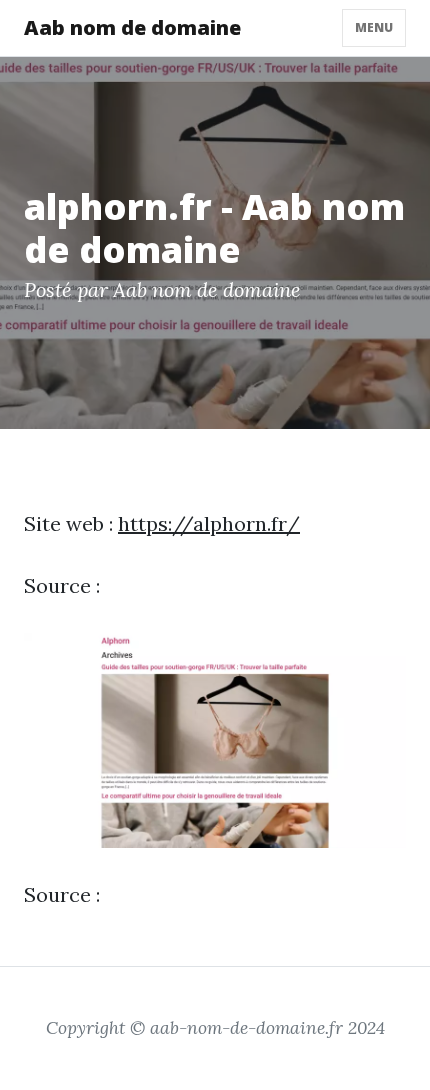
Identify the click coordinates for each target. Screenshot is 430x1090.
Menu (374, 27)
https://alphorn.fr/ (209, 523)
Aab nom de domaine (132, 27)
